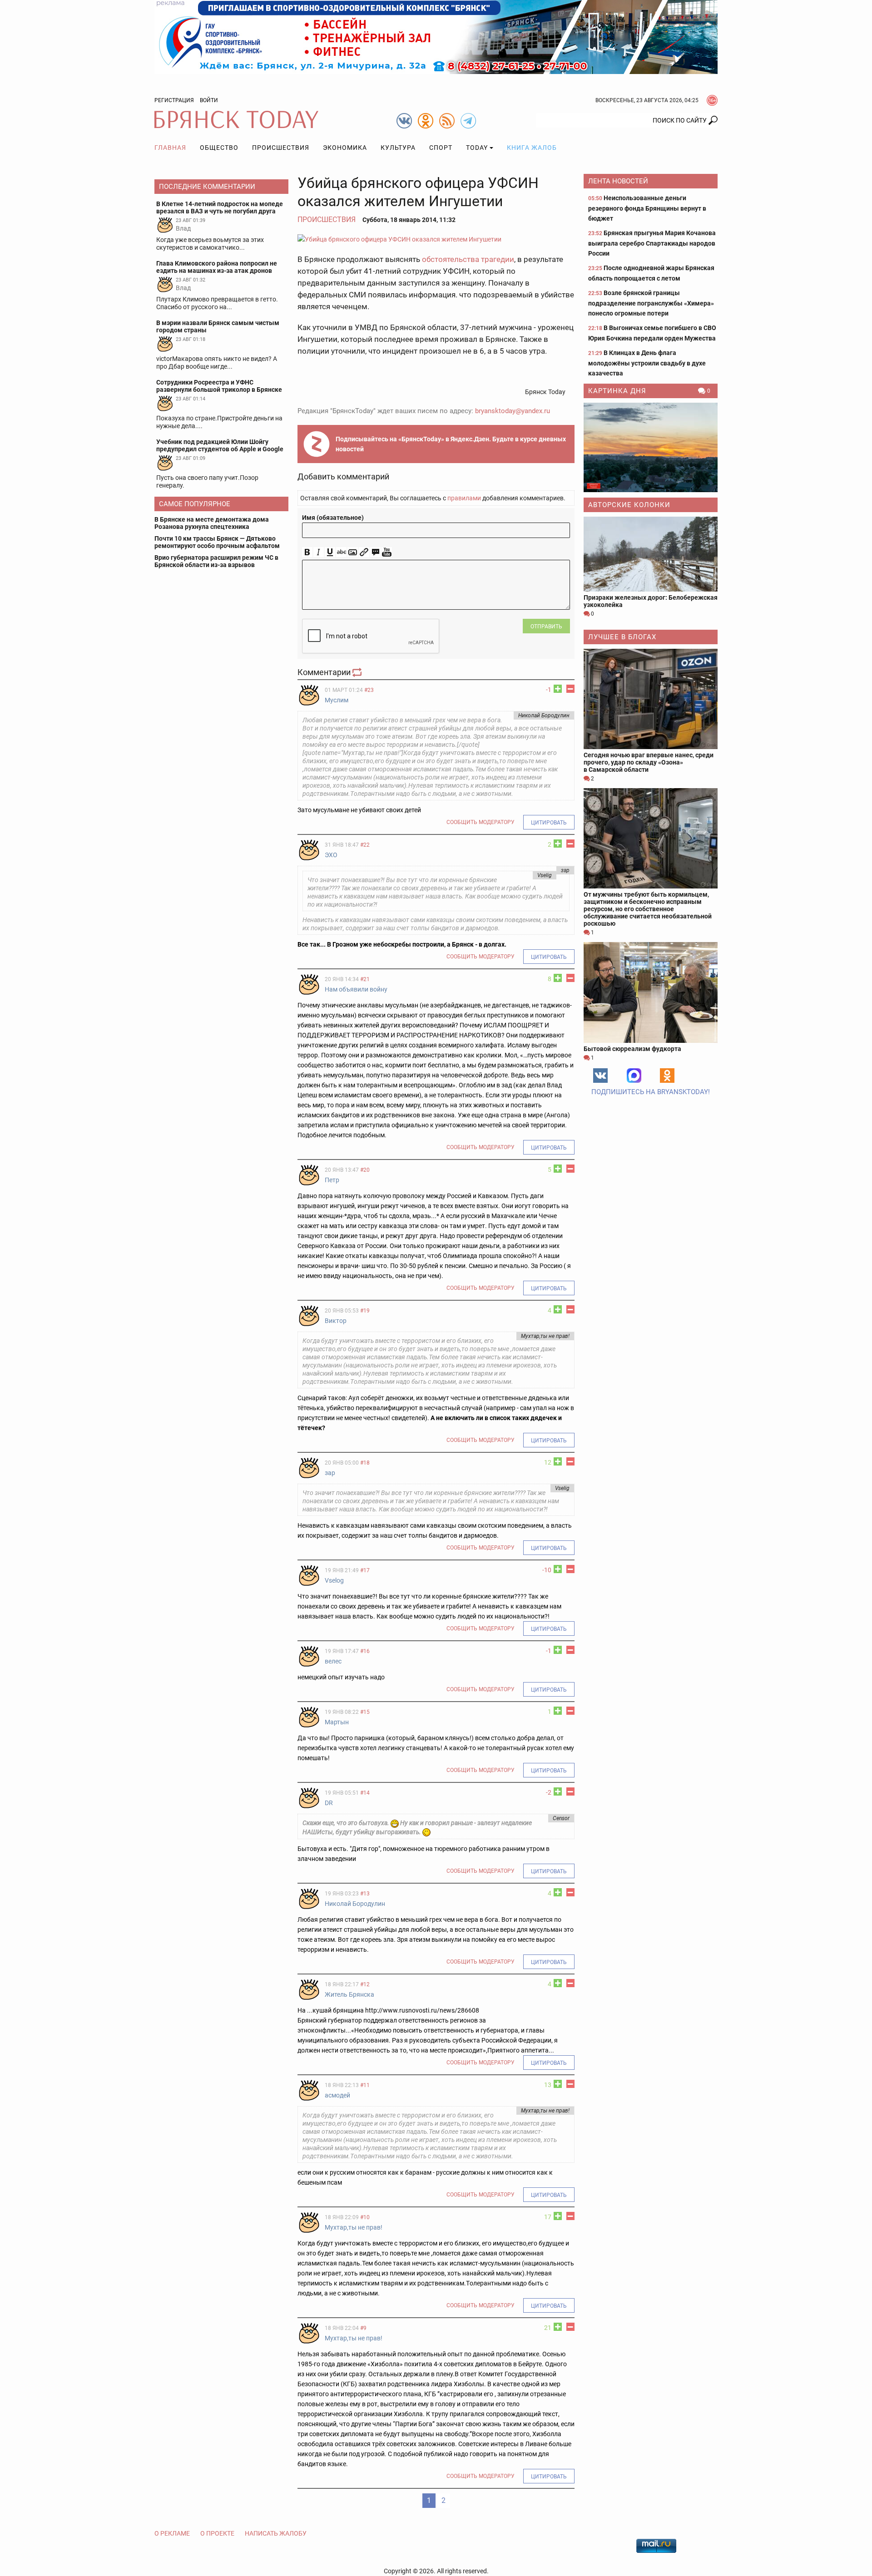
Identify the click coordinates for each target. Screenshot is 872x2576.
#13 (365, 1894)
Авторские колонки (629, 505)
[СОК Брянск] (436, 36)
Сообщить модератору (481, 822)
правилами (464, 498)
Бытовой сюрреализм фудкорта (632, 1049)
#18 (365, 1463)
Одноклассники (667, 1076)
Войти (209, 100)
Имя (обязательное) (333, 518)
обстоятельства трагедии (468, 259)
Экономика (345, 148)
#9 (363, 2328)
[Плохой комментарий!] (570, 689)
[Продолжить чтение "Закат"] (651, 447)
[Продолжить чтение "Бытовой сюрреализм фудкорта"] (651, 992)
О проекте (217, 2533)
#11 (365, 2085)
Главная (170, 148)
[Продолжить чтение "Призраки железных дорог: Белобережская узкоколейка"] (651, 554)
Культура (398, 148)
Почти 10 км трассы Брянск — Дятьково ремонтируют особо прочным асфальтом (217, 542)
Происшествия (281, 148)
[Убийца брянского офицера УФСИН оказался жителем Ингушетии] (436, 239)
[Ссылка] (364, 552)
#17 (365, 1570)
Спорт (441, 148)
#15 (365, 1712)
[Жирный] (307, 552)
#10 (365, 2217)
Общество (219, 148)
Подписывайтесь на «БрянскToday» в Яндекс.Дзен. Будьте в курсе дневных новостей (451, 444)
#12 (365, 1984)
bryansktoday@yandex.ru (513, 411)
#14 (365, 1793)
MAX (634, 1076)
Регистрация (174, 100)
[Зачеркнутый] (341, 552)
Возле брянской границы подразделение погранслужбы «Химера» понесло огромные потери (651, 303)
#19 (365, 1311)
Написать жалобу (276, 2533)
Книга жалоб (532, 148)
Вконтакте (600, 1076)
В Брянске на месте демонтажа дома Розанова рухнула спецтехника (212, 523)
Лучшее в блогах (622, 637)
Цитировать (549, 823)
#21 (365, 979)
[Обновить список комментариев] (358, 672)
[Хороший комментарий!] (558, 689)
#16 (365, 1651)
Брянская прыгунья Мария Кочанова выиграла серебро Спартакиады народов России (652, 243)
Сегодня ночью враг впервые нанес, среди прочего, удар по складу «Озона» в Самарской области (649, 762)
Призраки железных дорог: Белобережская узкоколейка (651, 601)
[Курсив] (319, 552)
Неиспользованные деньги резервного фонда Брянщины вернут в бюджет (647, 208)
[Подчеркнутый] (330, 552)
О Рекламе (172, 2533)
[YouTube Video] (387, 552)
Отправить (546, 627)
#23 (369, 690)
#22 (365, 845)
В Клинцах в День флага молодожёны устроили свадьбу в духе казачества (647, 363)
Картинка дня (617, 391)
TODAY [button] (477, 148)
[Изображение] (353, 552)
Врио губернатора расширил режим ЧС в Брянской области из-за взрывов (216, 561)
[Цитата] (375, 552)
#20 (365, 1170)
